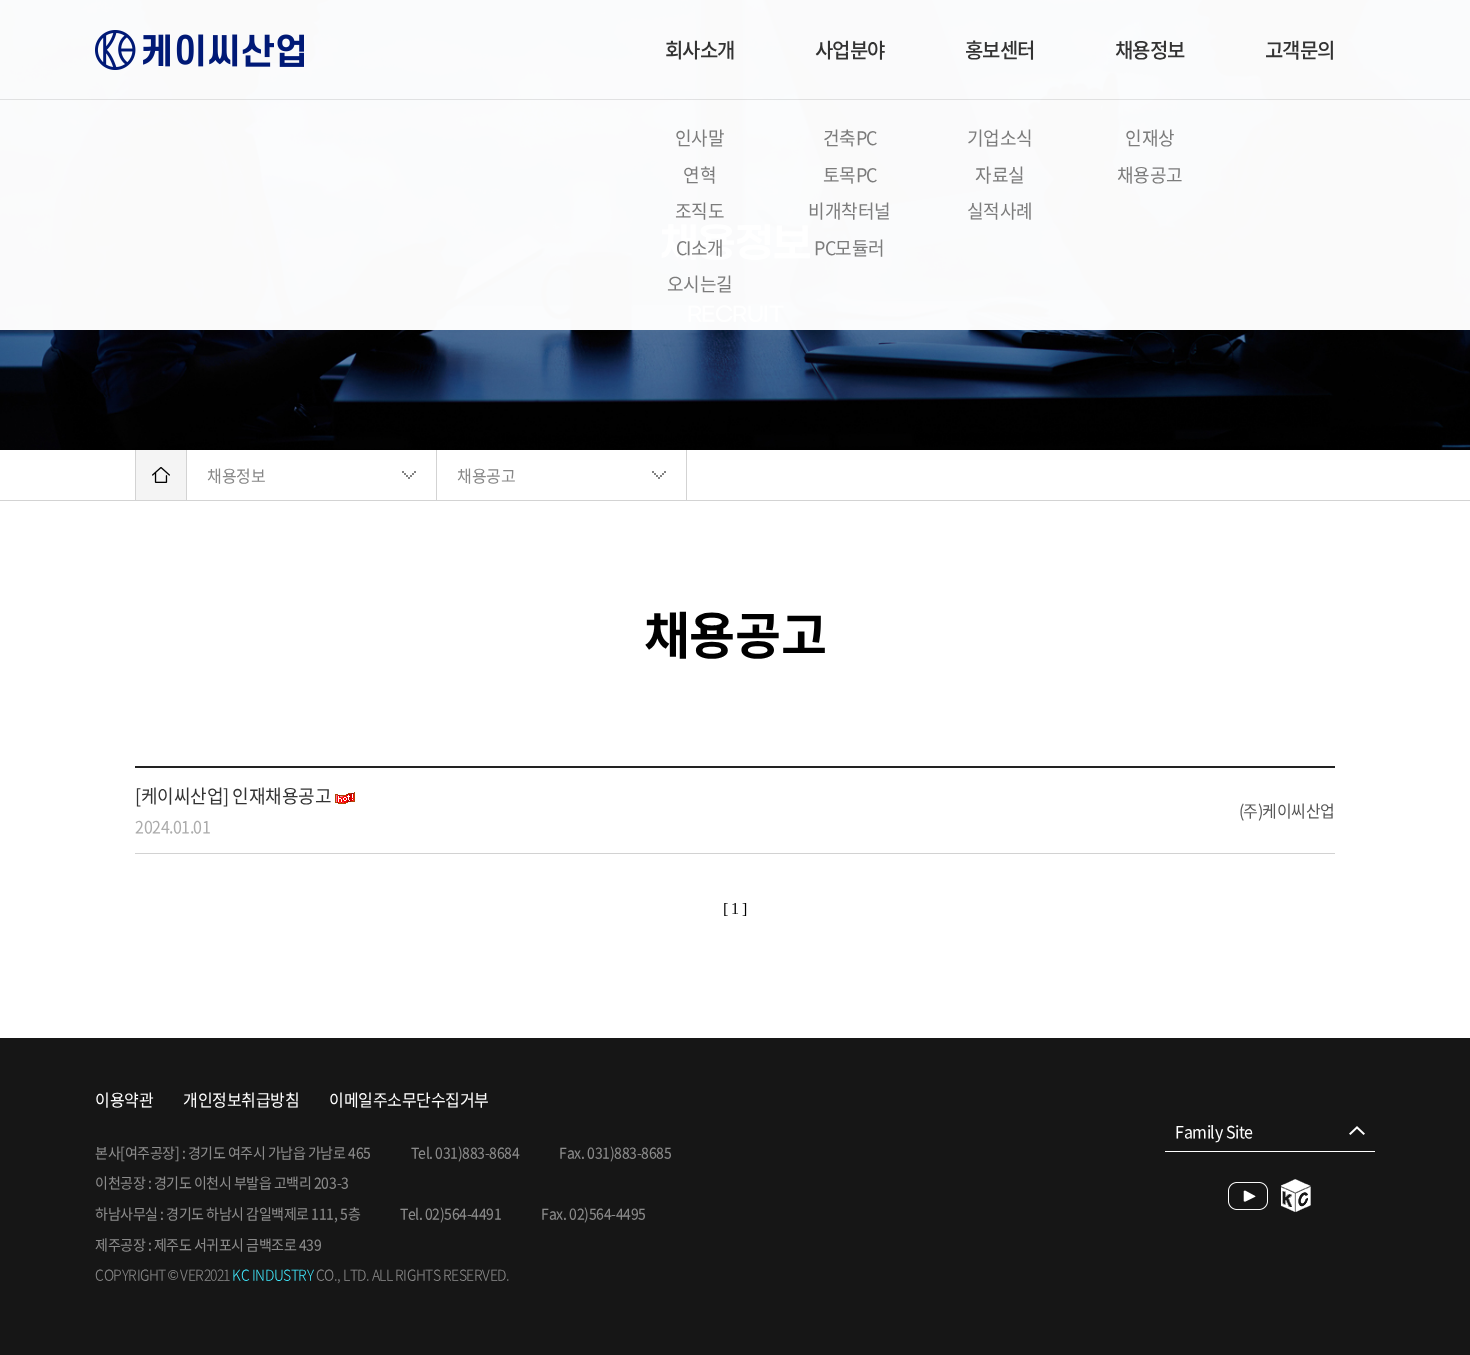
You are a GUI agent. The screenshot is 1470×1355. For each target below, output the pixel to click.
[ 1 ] (735, 908)
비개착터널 (849, 210)
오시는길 (700, 283)
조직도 (700, 210)
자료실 (1000, 174)
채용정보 (1150, 49)
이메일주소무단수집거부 (409, 1099)
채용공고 (1150, 174)
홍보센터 (1000, 49)
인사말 (700, 137)
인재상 (1150, 137)
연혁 (699, 174)
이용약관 (124, 1099)
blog (1296, 1195)
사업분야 (850, 49)
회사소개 (700, 49)
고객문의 (1300, 49)
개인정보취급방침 (241, 1099)
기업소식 (1000, 137)
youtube (1248, 1196)
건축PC (850, 137)
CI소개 (700, 247)
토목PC (850, 174)
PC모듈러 (849, 247)
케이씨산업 (199, 50)
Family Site (1214, 1131)
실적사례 (1000, 210)
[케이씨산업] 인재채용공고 (233, 795)
